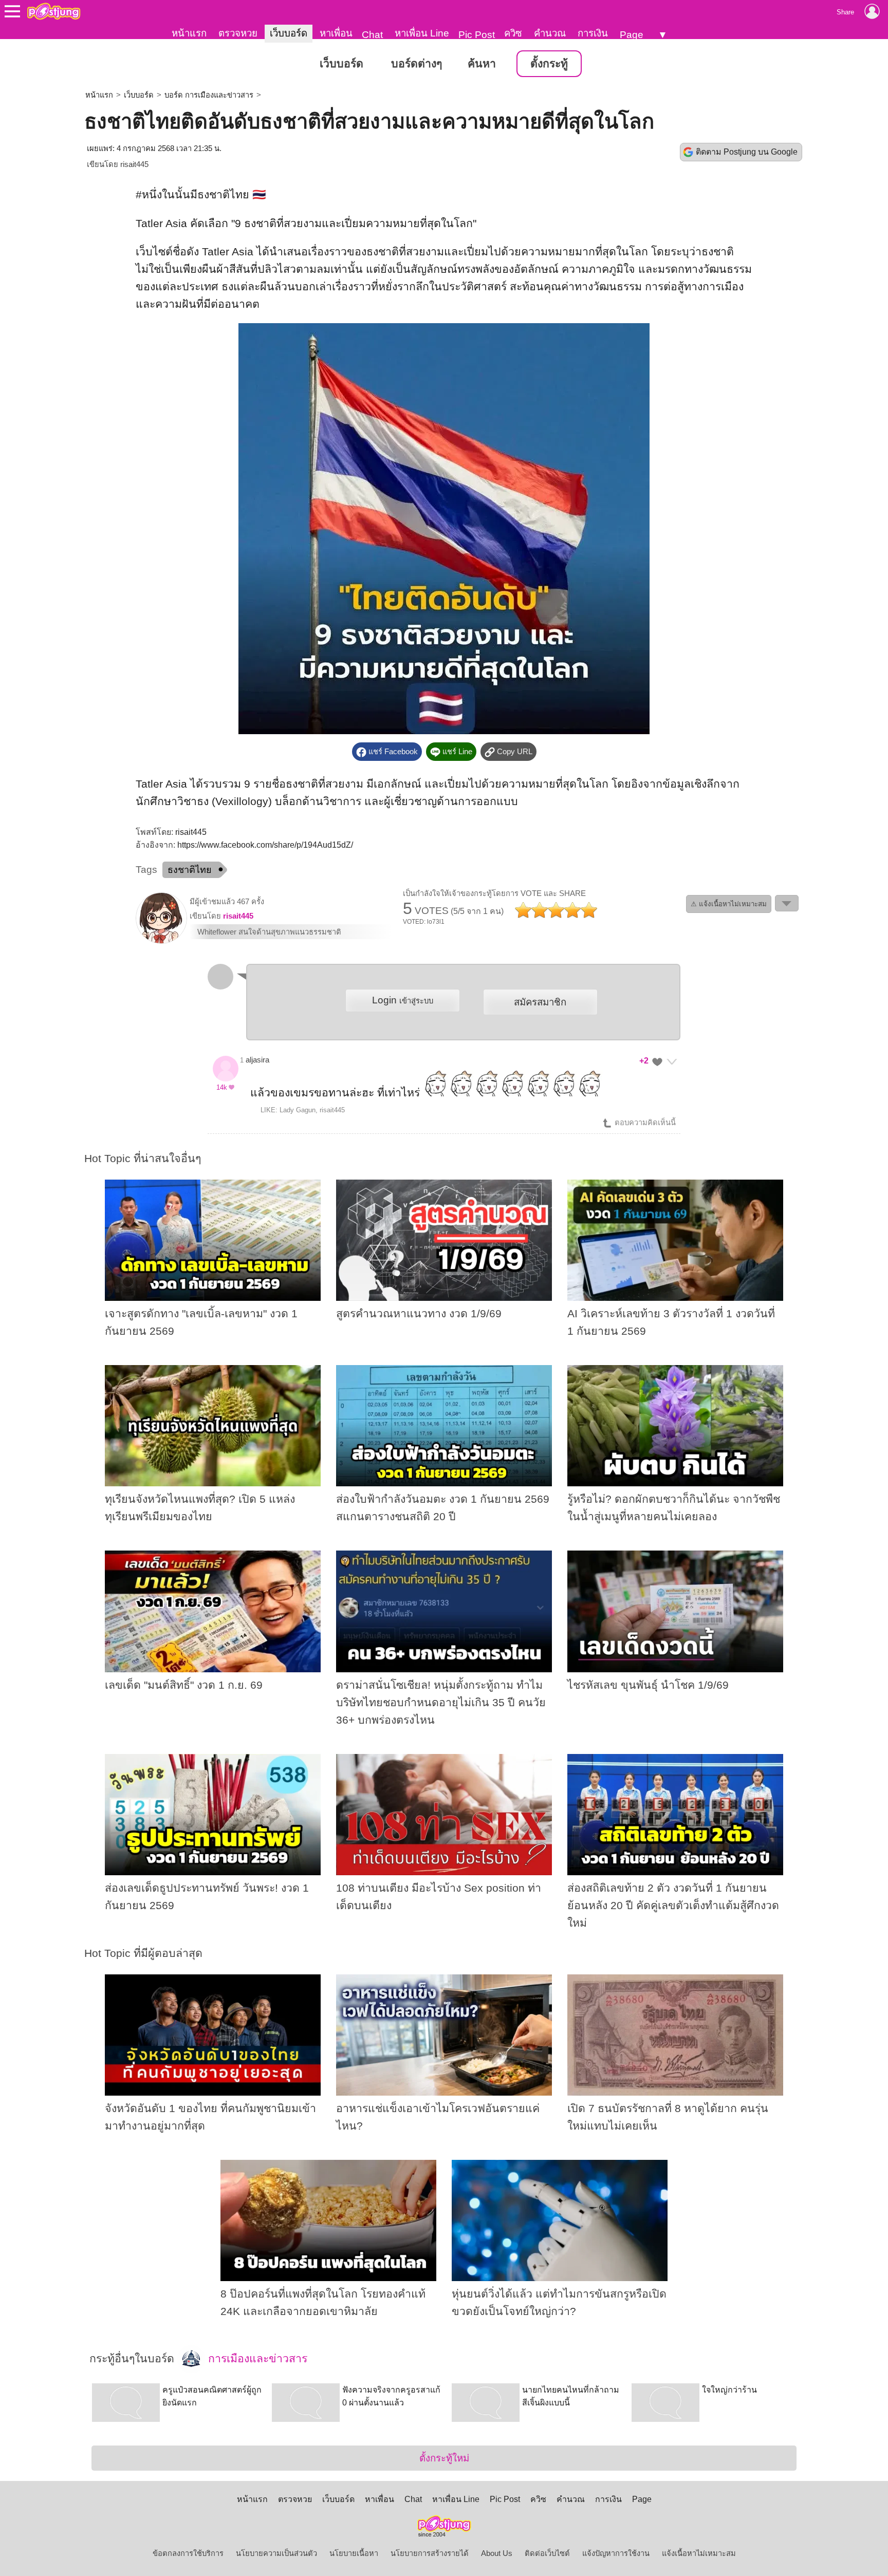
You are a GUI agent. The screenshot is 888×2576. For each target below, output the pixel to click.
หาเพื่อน (336, 33)
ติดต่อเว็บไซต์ (547, 2553)
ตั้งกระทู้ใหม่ (444, 2458)
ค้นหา (482, 64)
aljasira (257, 1060)
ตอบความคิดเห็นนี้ (644, 1123)
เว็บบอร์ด (289, 33)
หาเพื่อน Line (422, 33)
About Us (497, 2553)
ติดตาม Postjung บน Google (747, 152)
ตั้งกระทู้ (549, 64)
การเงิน (593, 33)
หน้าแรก (189, 33)
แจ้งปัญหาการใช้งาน (616, 2553)
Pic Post (477, 35)
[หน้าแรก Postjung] (54, 11)
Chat (372, 35)
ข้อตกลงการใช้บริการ (188, 2553)
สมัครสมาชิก (540, 1002)
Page (632, 35)
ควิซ (513, 33)
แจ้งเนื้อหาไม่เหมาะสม (699, 2553)
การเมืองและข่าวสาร (256, 2359)
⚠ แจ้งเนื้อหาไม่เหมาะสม (729, 904)
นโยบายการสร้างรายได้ (430, 2553)
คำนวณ (550, 33)
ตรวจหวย (238, 33)
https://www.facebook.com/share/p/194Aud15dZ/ (265, 845)
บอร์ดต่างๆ (417, 64)
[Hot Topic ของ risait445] (161, 941)
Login (403, 1000)
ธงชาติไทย (190, 870)
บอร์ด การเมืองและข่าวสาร (209, 95)
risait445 (134, 164)
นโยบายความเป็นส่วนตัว (276, 2553)
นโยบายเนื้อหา (354, 2553)
